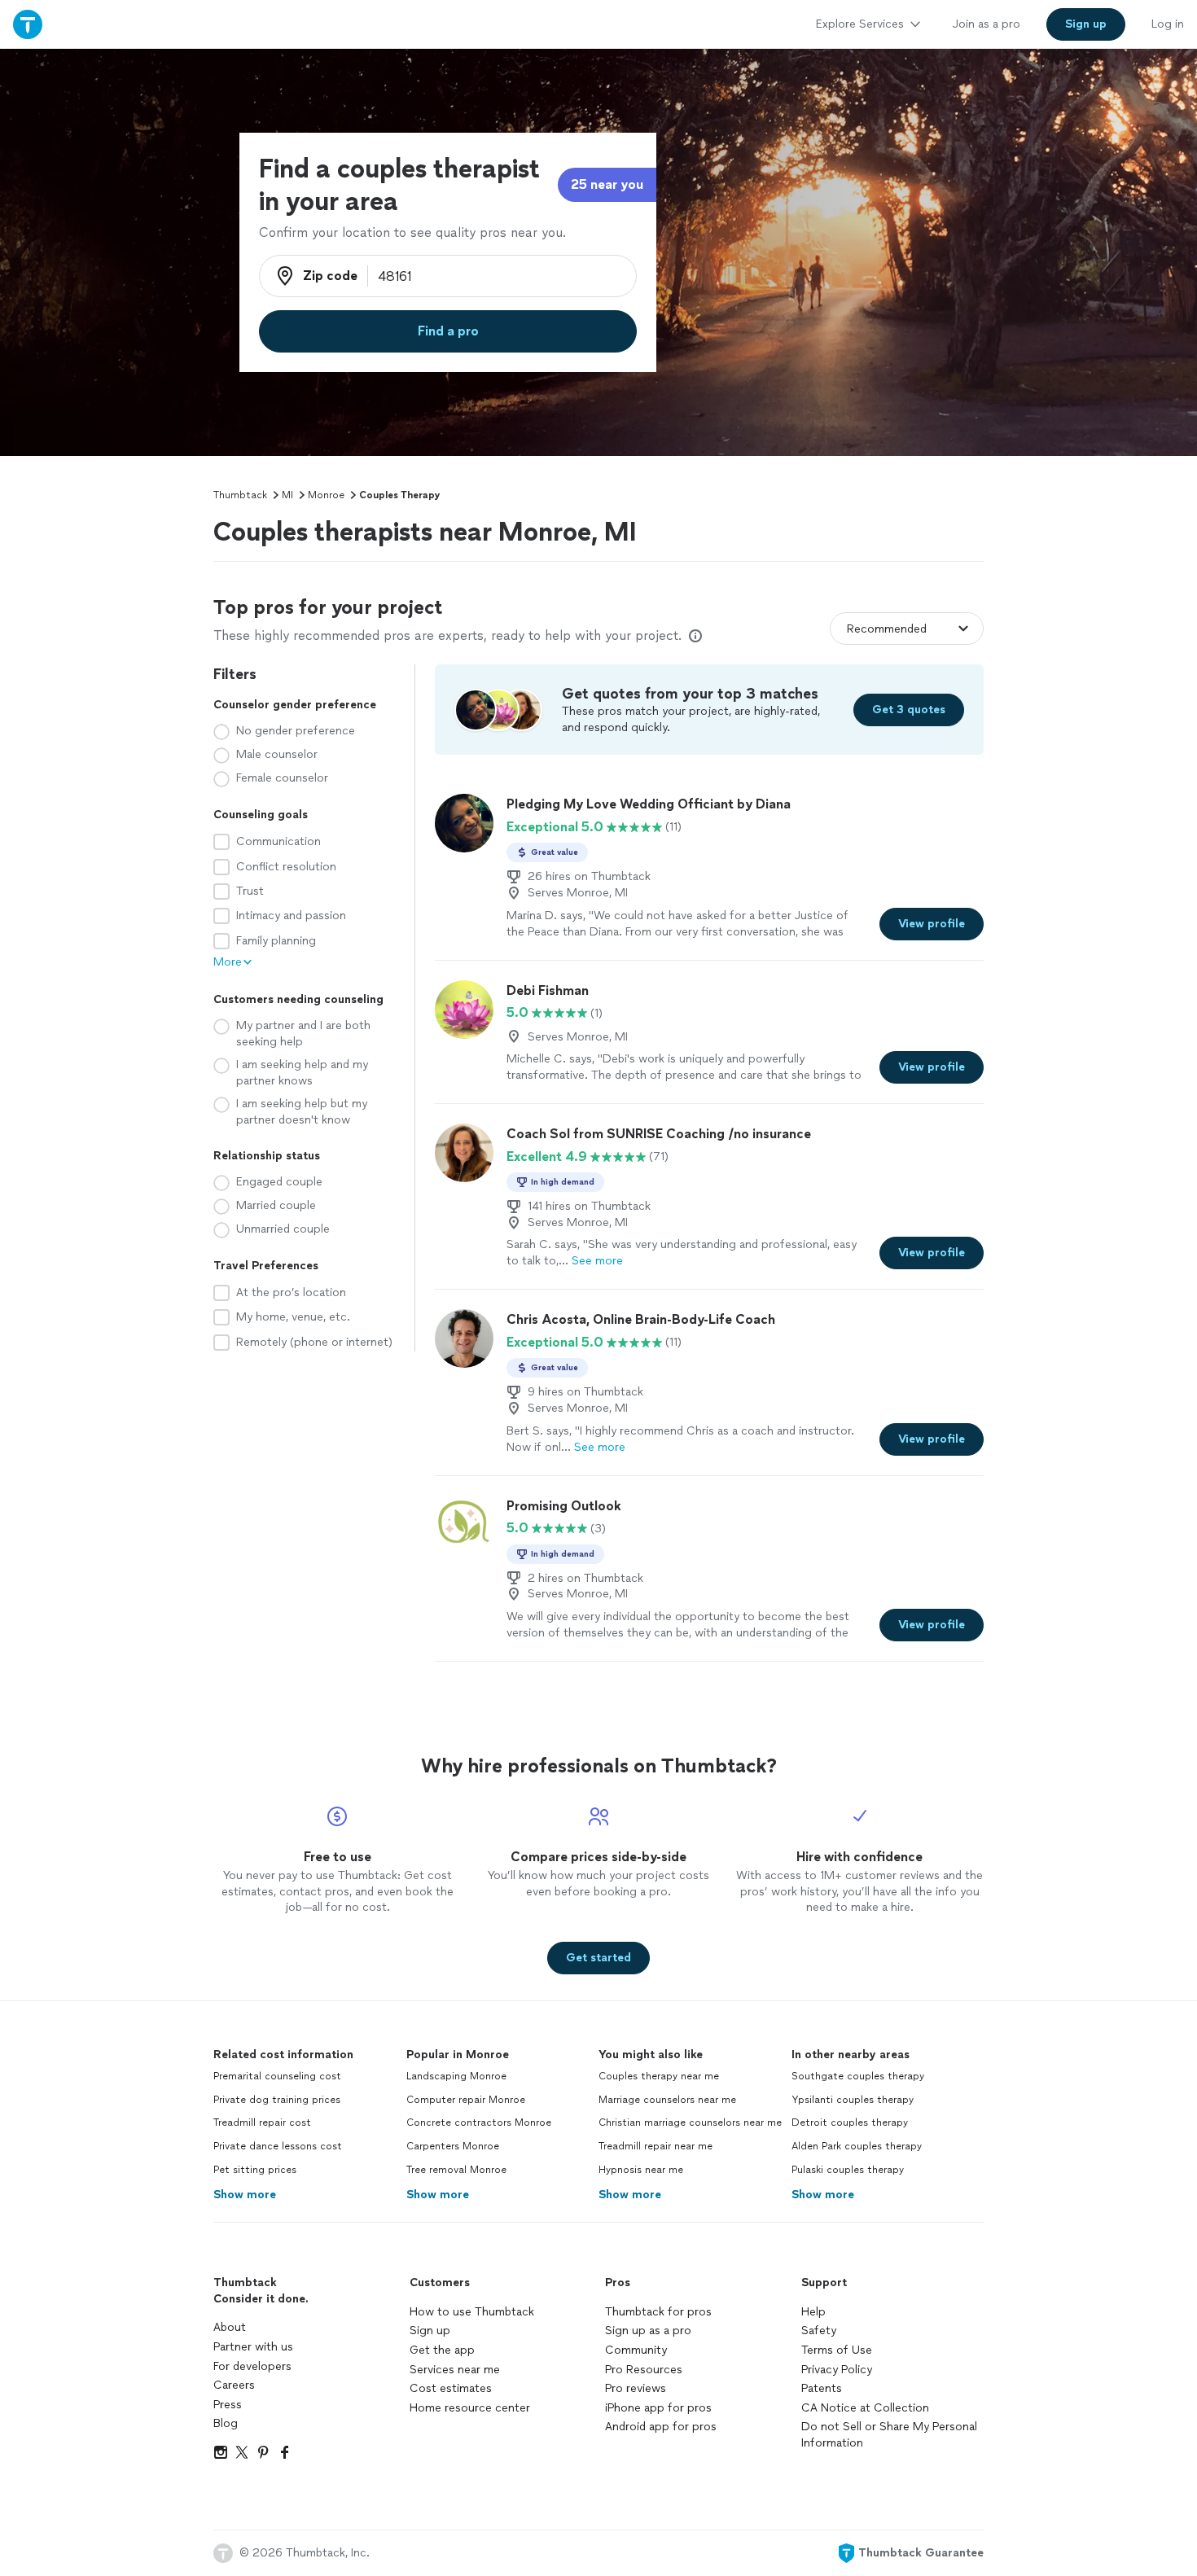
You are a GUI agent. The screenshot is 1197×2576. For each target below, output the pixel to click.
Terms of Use (837, 2350)
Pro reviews (636, 2388)
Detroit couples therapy (850, 2123)
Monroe (326, 495)
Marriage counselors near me (667, 2100)
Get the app (442, 2350)
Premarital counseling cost (277, 2076)
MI (287, 495)
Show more (245, 2195)
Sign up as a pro (648, 2331)
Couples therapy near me (659, 2076)
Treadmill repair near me (655, 2146)
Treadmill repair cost (262, 2123)
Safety (819, 2331)
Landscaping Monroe (456, 2076)
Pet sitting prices (255, 2170)
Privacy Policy (837, 2370)
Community (636, 2350)
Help (813, 2312)
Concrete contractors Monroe (479, 2123)
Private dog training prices (277, 2100)
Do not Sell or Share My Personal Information (889, 2435)
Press (228, 2405)
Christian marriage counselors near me (690, 2123)
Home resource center (470, 2408)
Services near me (455, 2370)
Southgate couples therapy (858, 2076)
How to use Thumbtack (472, 2312)
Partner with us (253, 2347)
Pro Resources (644, 2370)
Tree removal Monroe (456, 2170)
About (230, 2327)
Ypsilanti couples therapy (853, 2100)
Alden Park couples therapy (857, 2146)
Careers (234, 2385)
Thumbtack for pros (658, 2312)
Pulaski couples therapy (848, 2170)
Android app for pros (661, 2427)
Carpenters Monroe (453, 2146)
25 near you (607, 184)
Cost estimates (451, 2388)
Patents (822, 2388)
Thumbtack (240, 495)
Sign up (430, 2331)
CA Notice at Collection (865, 2408)
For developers (252, 2366)
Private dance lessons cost (278, 2146)
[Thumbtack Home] (28, 24)
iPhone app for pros (658, 2408)
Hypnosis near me (641, 2170)
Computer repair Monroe (466, 2100)
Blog (226, 2423)
